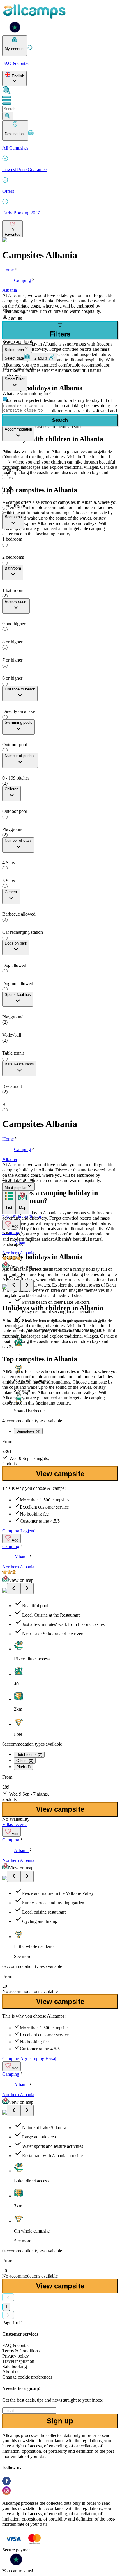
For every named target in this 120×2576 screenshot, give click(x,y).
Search (60, 420)
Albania (10, 290)
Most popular (16, 1188)
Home (8, 270)
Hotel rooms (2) (29, 1755)
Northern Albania (18, 1253)
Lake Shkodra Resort (22, 1217)
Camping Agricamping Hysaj (29, 2059)
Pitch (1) (23, 1767)
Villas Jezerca (15, 1824)
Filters (60, 334)
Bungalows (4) (28, 1431)
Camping (22, 280)
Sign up (60, 2421)
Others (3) (25, 1761)
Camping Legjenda (20, 1531)
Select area (14, 350)
